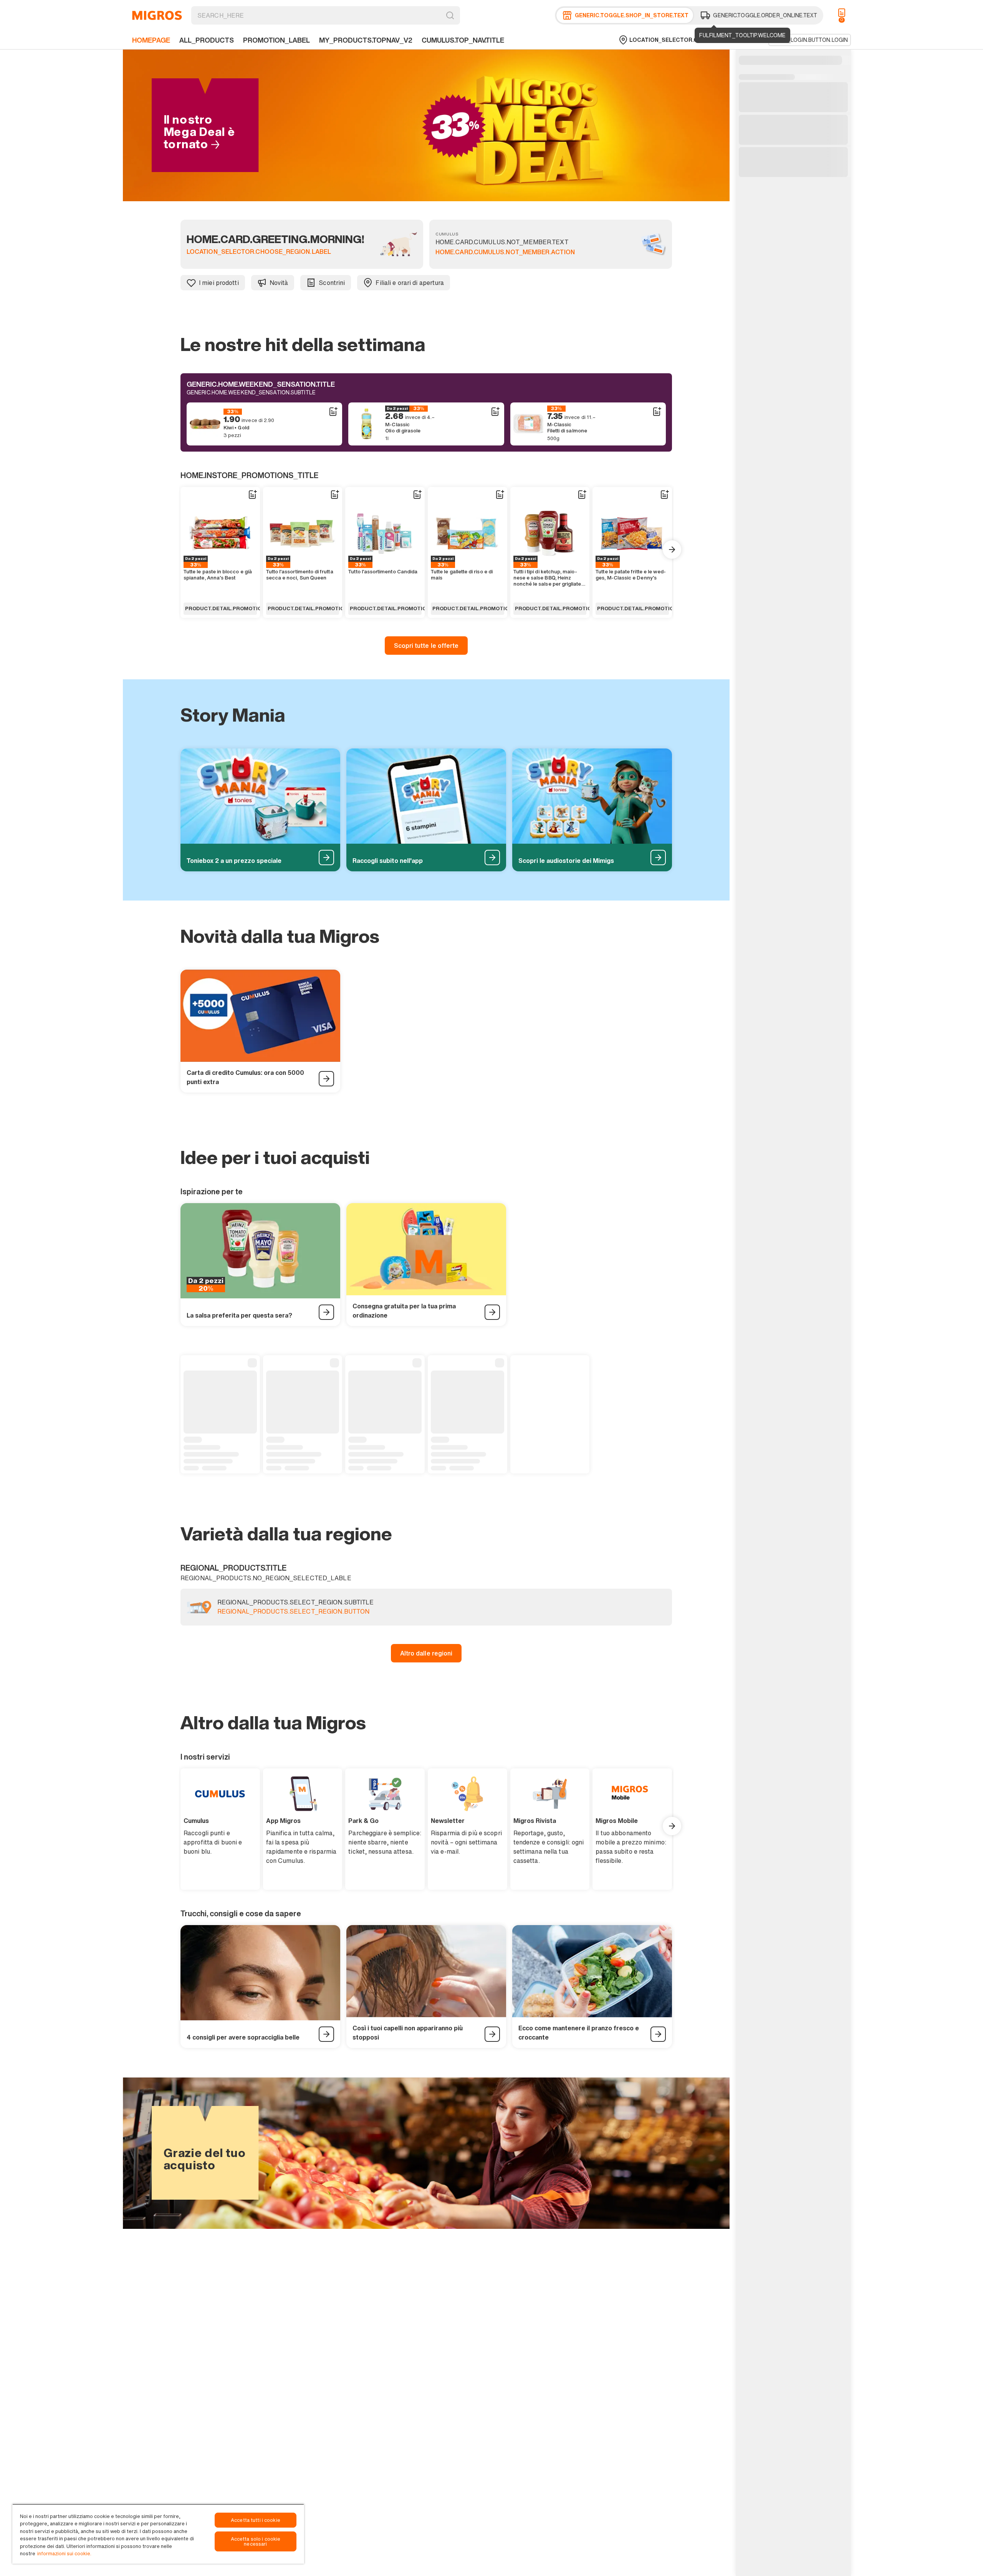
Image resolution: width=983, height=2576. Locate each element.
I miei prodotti (219, 283)
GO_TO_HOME (157, 15)
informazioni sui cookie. (64, 2554)
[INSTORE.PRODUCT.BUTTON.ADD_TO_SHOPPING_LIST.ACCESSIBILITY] (333, 412)
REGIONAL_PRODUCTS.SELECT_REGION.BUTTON (293, 1612)
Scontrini (332, 283)
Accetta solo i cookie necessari (256, 2541)
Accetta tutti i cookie (256, 2520)
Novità (279, 283)
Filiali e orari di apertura (410, 283)
